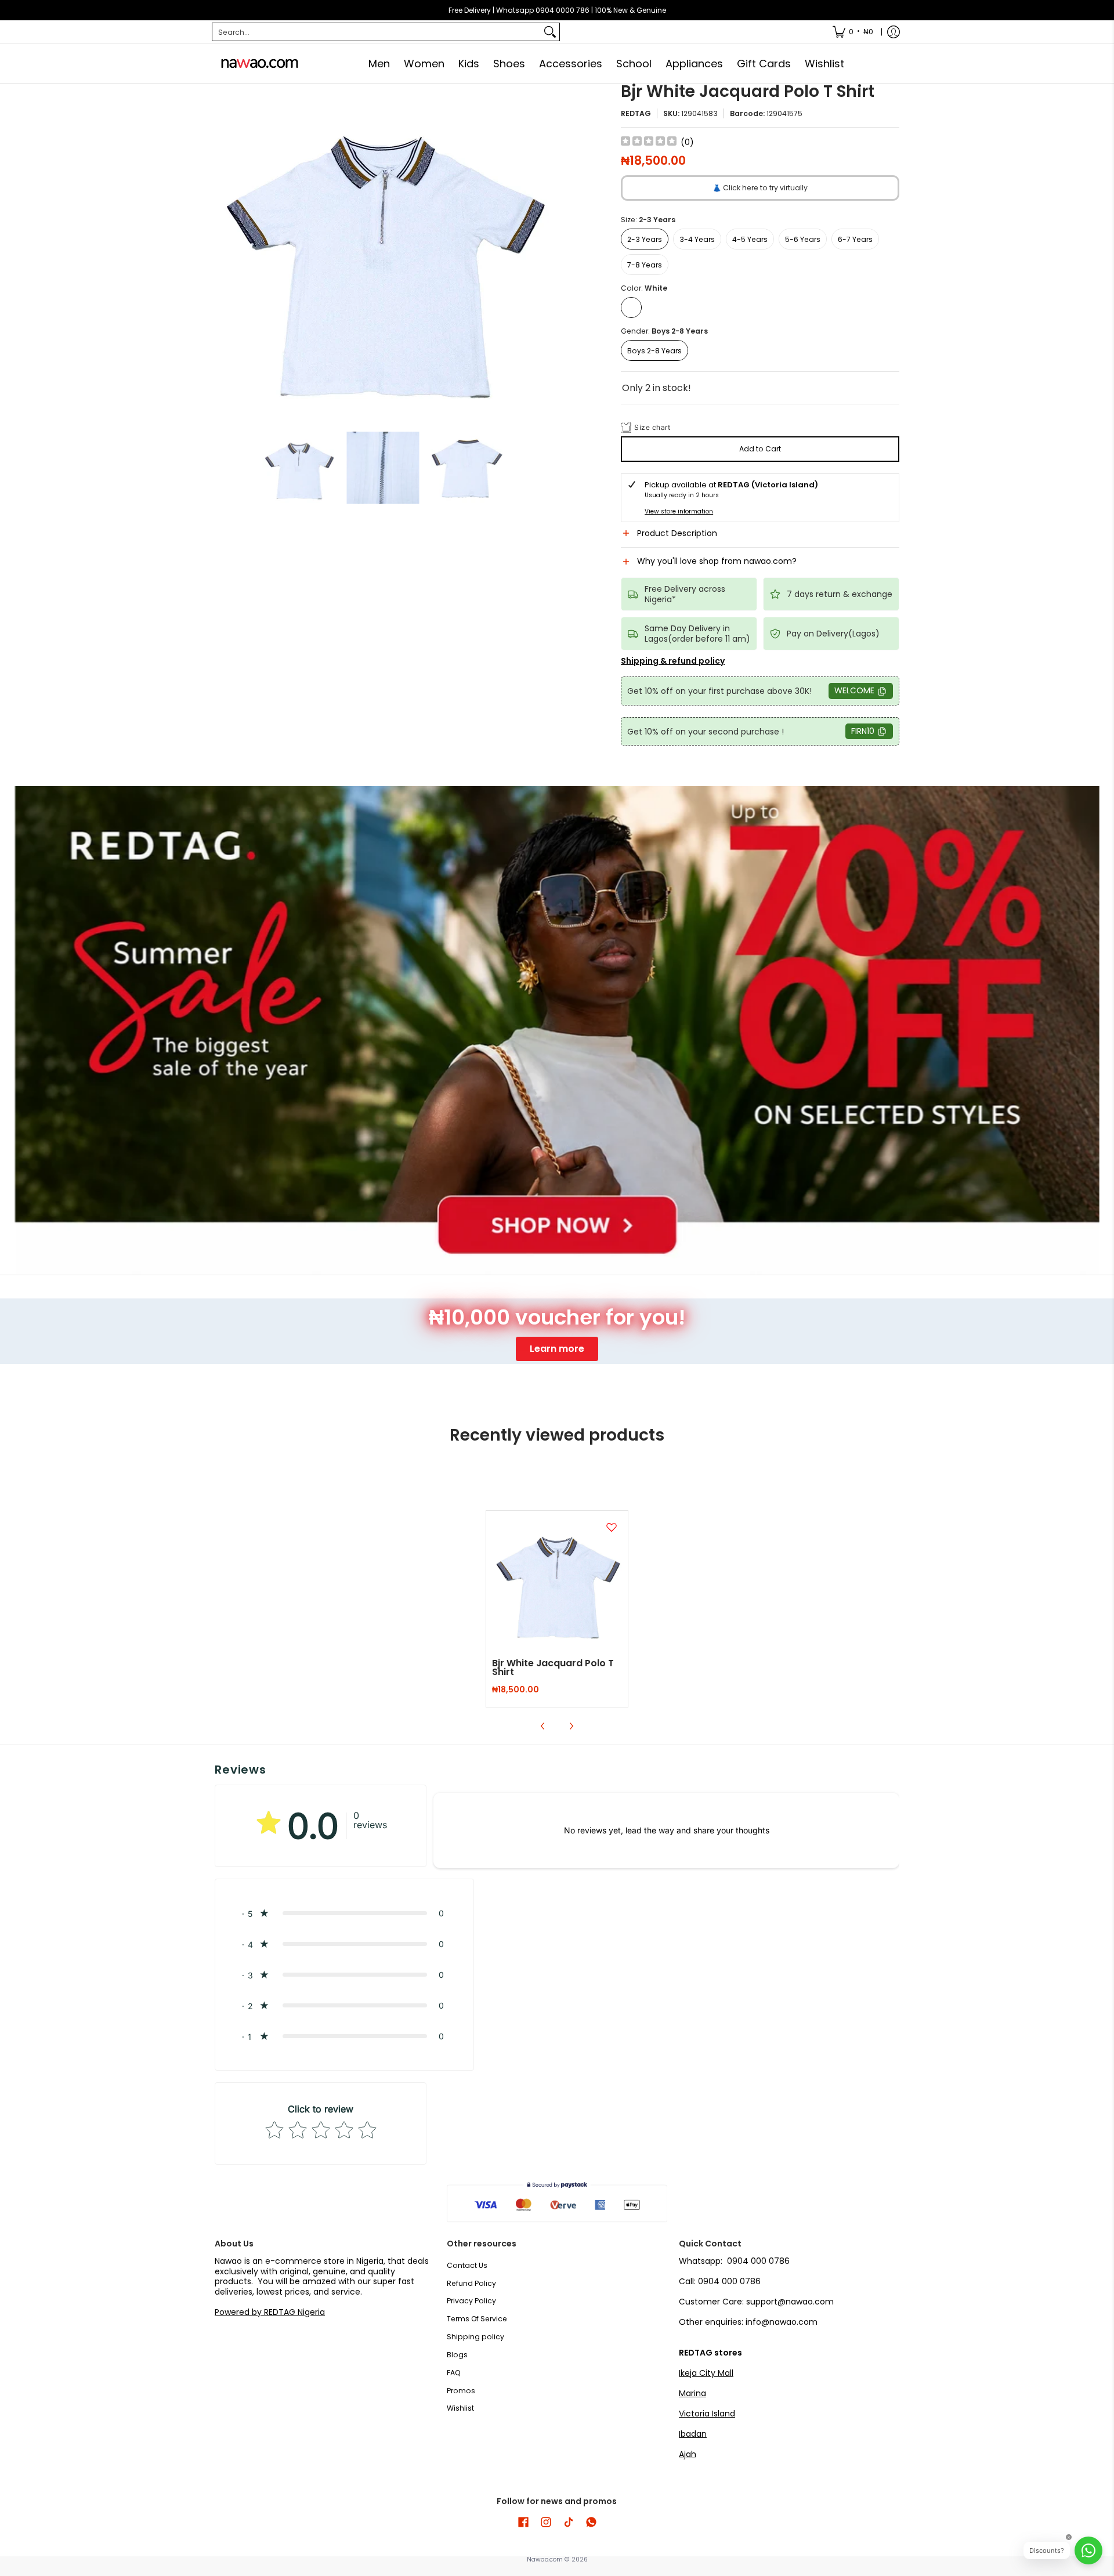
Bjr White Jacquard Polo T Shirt (553, 1668)
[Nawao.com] (258, 64)
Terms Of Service (477, 2319)
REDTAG (636, 113)
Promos (461, 2391)
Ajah (688, 2454)
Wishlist (460, 2408)
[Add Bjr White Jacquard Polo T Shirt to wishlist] (612, 1527)
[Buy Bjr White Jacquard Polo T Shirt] (557, 1582)
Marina (692, 2393)
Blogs (457, 2355)
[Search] (550, 32)
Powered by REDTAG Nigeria (270, 2312)
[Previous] (223, 252)
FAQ (454, 2373)
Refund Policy (471, 2283)
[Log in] (894, 32)
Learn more (557, 1349)
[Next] (543, 252)
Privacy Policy (471, 2301)
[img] (649, 142)
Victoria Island (707, 2414)
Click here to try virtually (760, 188)
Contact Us (467, 2265)
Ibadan (693, 2434)
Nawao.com (545, 2559)
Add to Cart (760, 449)
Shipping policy (475, 2337)
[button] (760, 538)
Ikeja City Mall (706, 2373)
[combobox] (377, 32)
